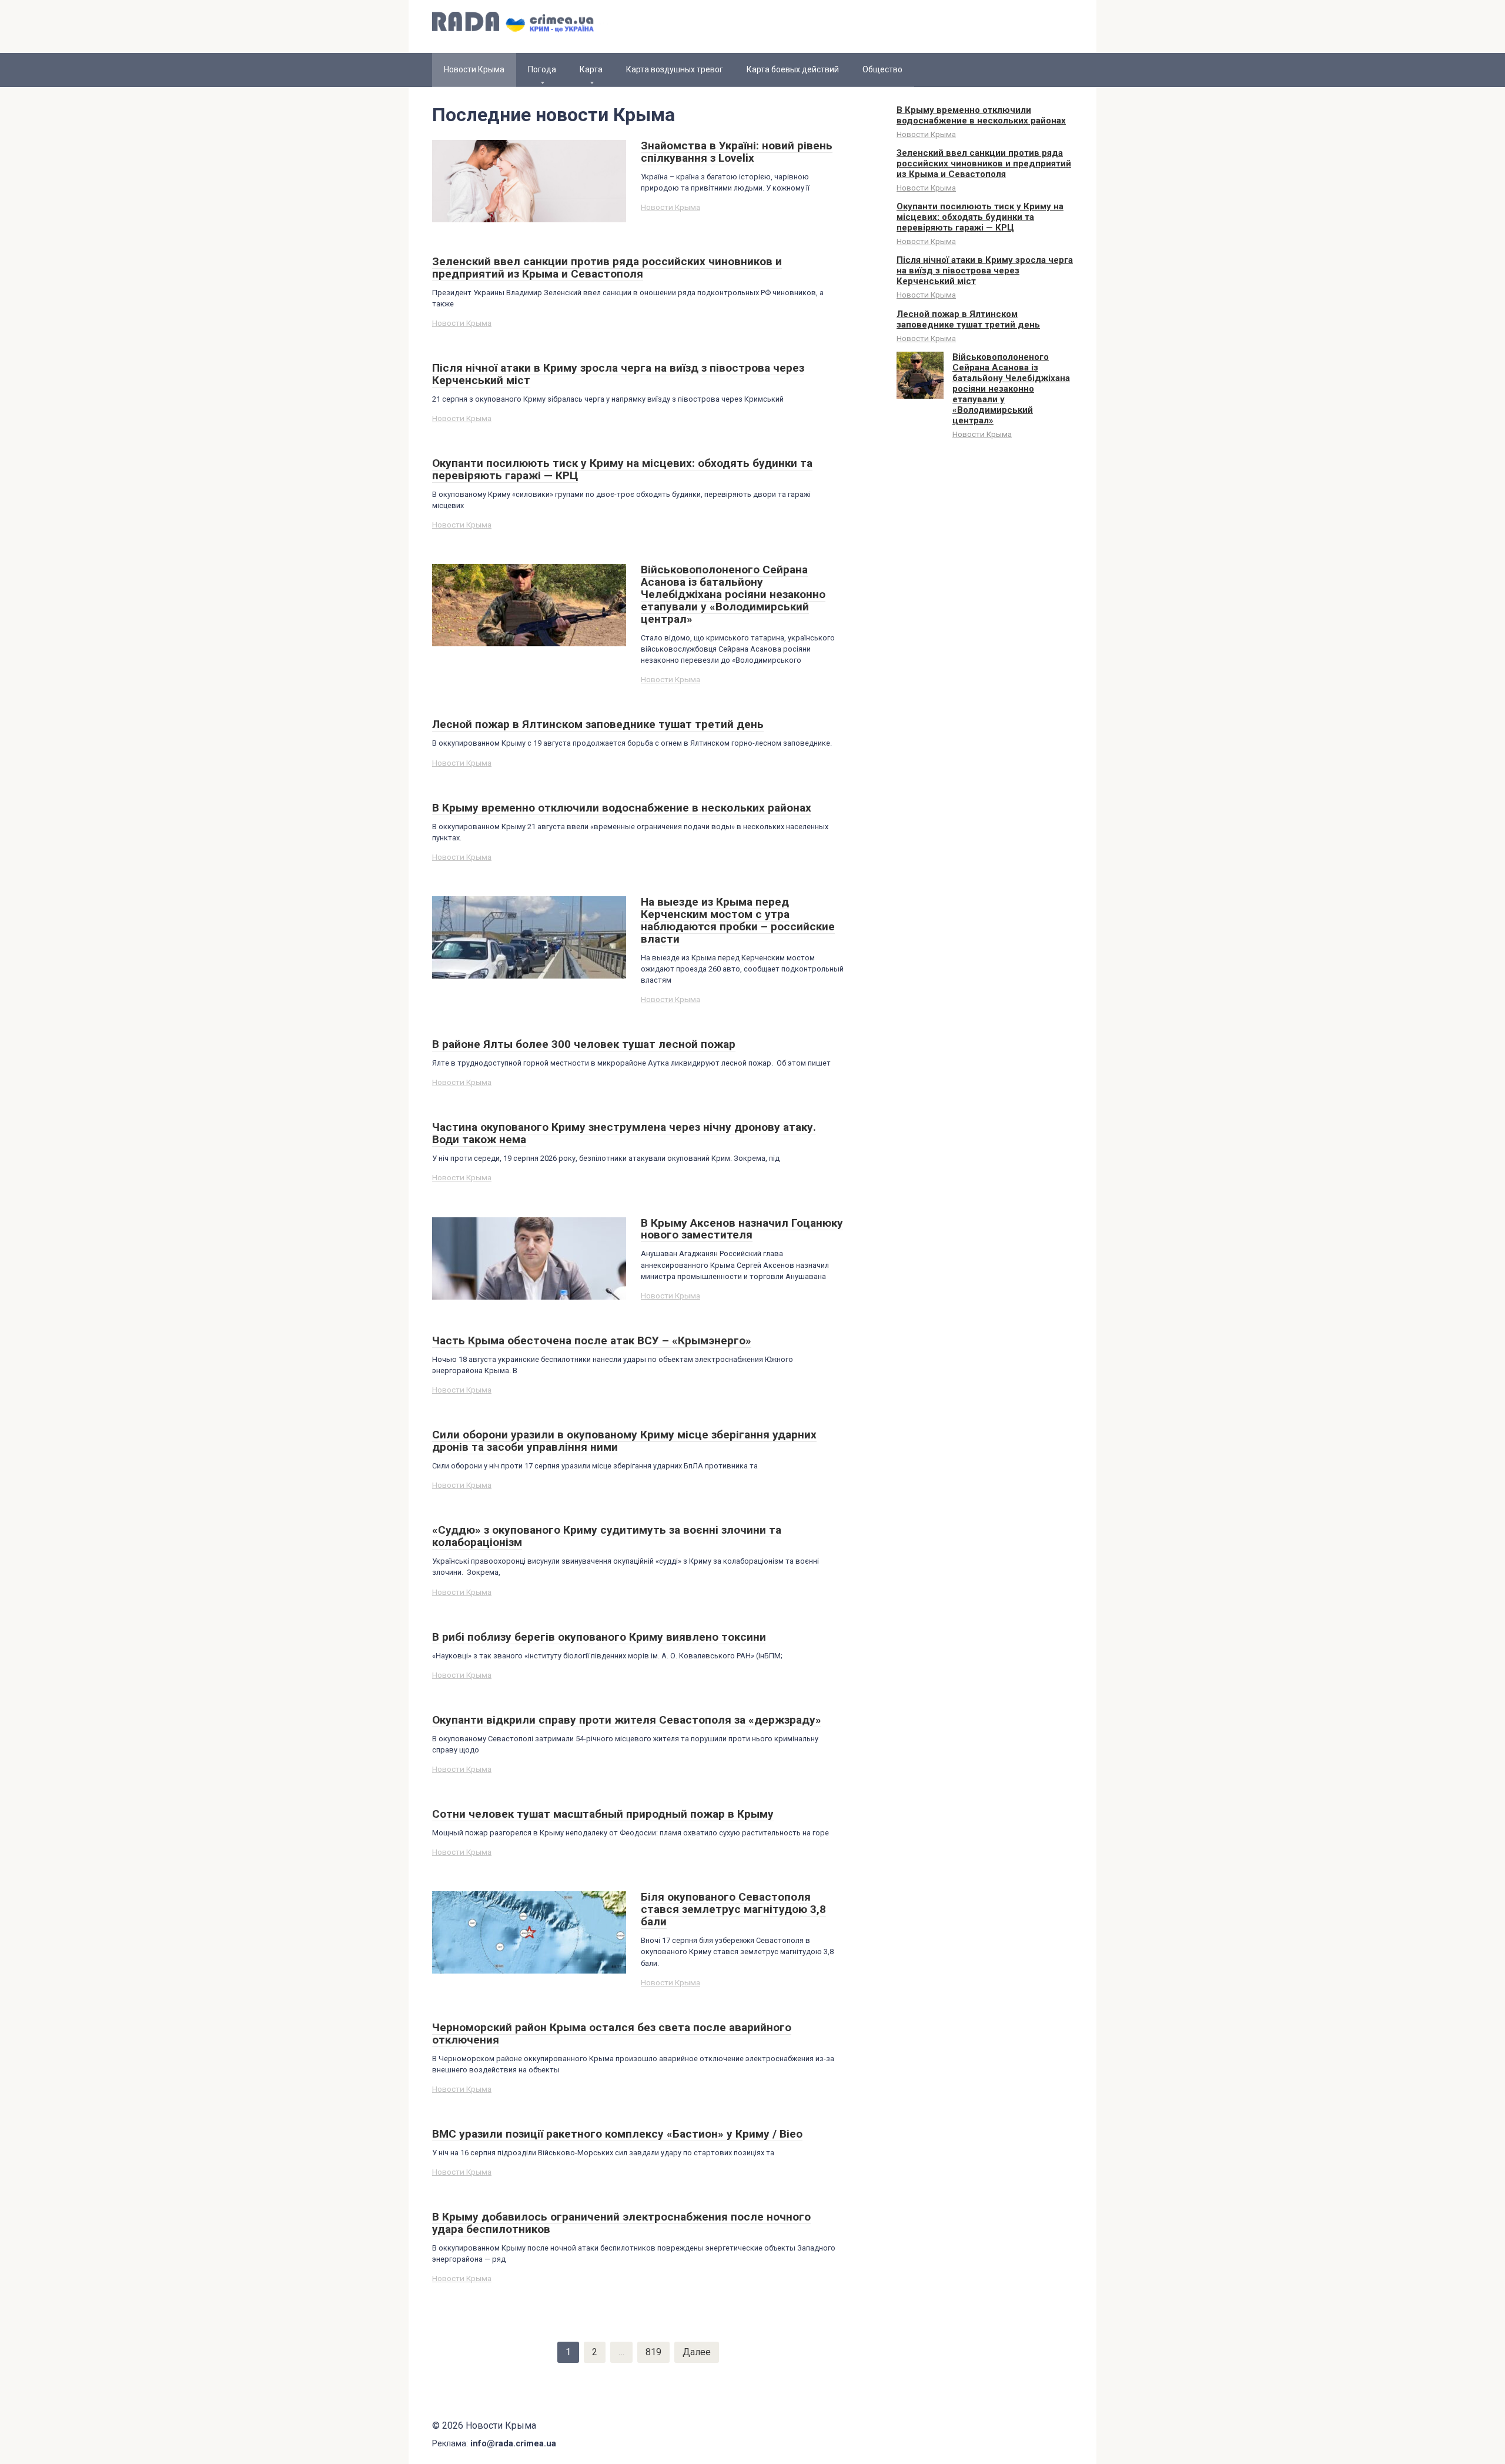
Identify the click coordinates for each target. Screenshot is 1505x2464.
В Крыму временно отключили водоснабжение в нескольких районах (981, 115)
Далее (697, 2352)
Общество (882, 69)
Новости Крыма (670, 207)
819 (653, 2352)
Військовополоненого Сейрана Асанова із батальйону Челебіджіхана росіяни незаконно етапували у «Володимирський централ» (1011, 389)
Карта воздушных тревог (675, 69)
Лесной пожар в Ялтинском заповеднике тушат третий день (968, 319)
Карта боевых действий (793, 69)
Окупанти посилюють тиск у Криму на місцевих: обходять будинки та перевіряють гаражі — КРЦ (980, 217)
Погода (542, 69)
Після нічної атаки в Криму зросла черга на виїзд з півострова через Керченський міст (985, 271)
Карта (591, 69)
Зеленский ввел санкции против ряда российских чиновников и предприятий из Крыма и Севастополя (984, 163)
